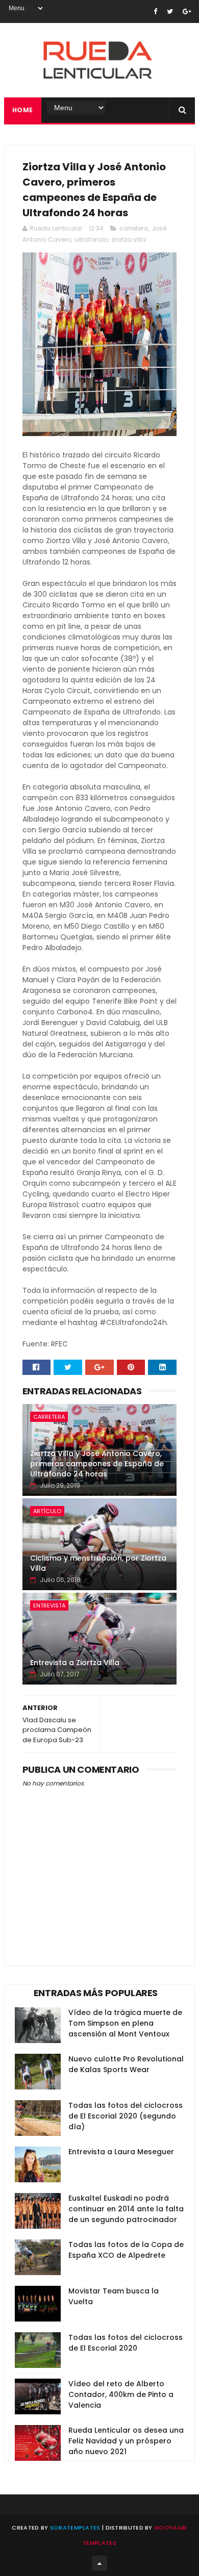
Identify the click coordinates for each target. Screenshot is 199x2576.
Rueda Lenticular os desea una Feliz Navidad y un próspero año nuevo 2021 (126, 2441)
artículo (47, 1511)
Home (23, 110)
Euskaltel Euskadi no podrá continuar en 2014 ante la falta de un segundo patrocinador (126, 2209)
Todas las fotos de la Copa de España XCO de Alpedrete (126, 2250)
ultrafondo (91, 239)
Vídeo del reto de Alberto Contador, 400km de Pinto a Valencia (121, 2394)
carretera (134, 228)
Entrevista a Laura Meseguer (121, 2152)
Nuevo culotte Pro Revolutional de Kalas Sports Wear (126, 2064)
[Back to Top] (99, 2563)
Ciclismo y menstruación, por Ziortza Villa (98, 1563)
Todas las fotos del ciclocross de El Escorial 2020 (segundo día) (126, 2116)
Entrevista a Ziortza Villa (75, 1663)
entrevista (49, 1605)
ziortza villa (129, 239)
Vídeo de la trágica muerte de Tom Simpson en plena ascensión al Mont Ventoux (125, 2023)
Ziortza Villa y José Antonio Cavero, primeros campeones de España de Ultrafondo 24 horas (97, 1463)
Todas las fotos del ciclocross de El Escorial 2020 (126, 2343)
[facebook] (155, 11)
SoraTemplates (75, 2528)
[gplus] (187, 11)
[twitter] (170, 11)
